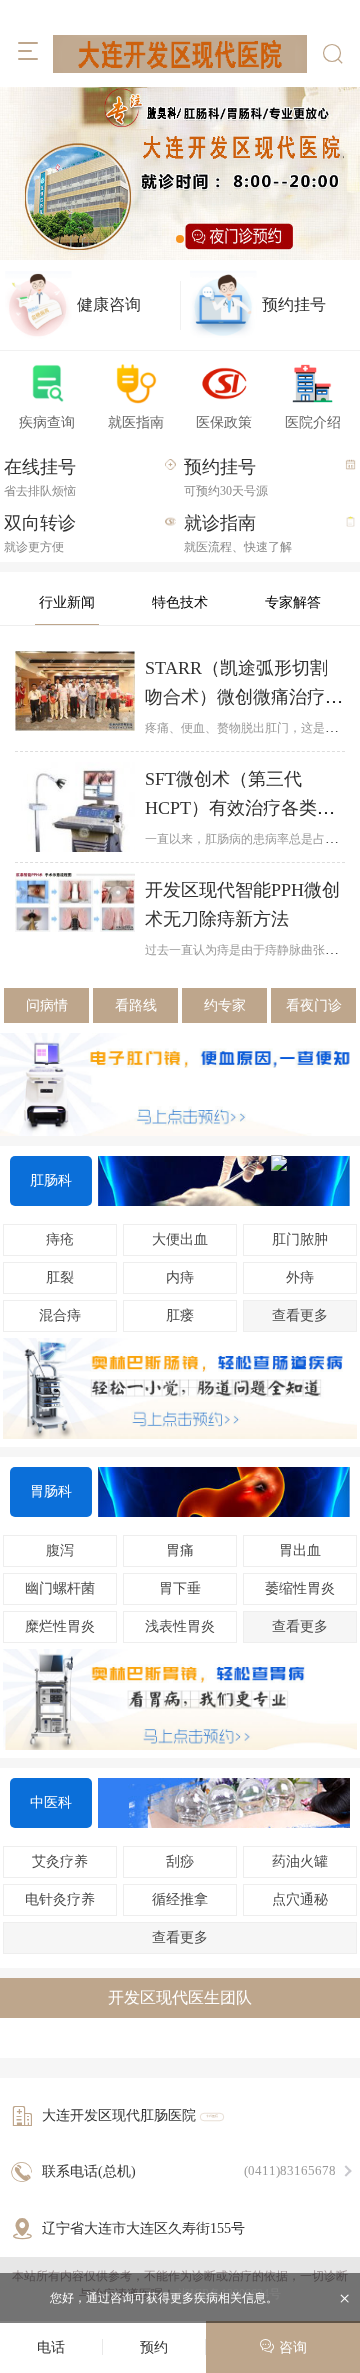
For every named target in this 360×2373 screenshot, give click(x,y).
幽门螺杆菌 (60, 1588)
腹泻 (60, 1550)
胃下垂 (180, 1588)
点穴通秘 (300, 1899)
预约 (154, 2347)
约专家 (225, 1005)
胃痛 (180, 1550)
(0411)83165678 (290, 2170)
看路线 (136, 1005)
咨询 (291, 2347)
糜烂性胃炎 (60, 1626)
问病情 (47, 1005)
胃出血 (300, 1550)
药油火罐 (300, 1861)
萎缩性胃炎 (300, 1588)
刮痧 (180, 1861)
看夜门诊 (314, 1005)
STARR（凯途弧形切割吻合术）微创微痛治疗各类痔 (244, 697)
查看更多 (300, 1626)
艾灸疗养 (60, 1861)
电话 (51, 2347)
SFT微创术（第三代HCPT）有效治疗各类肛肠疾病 (240, 808)
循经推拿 (180, 1899)
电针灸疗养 (60, 1899)
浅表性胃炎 (180, 1626)
